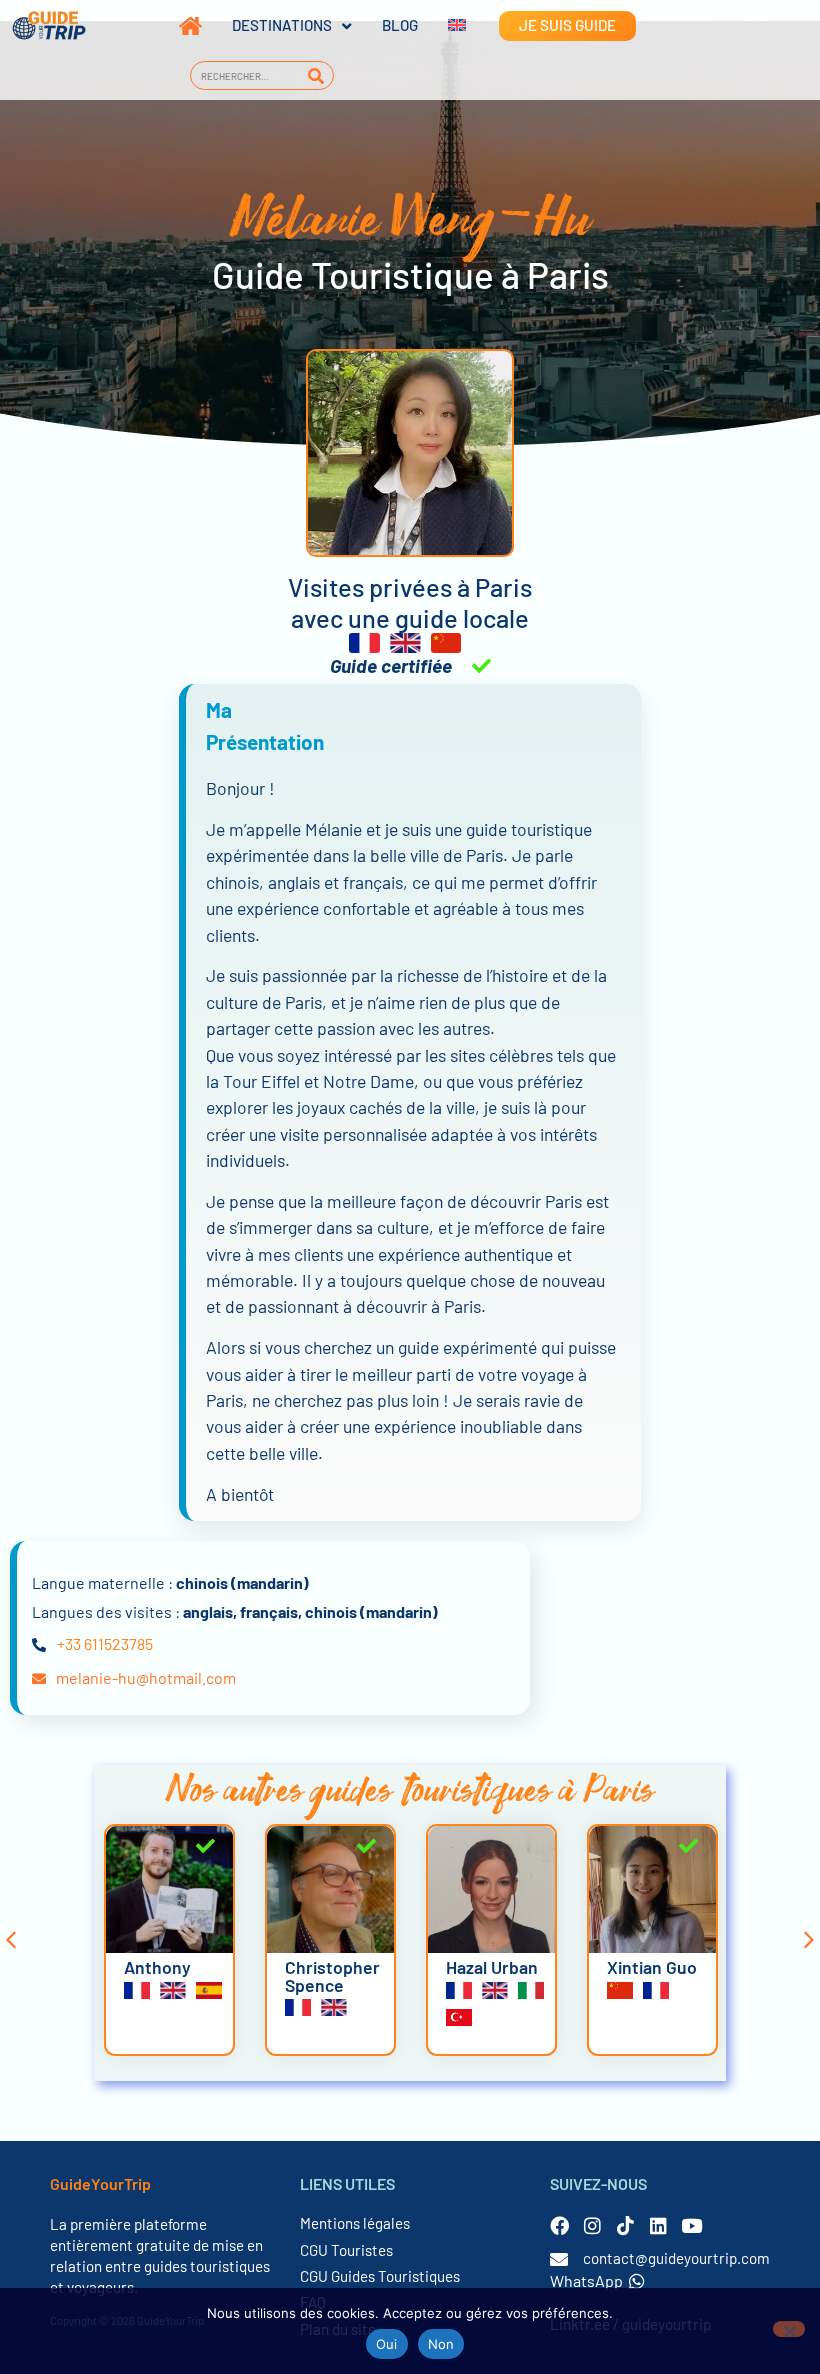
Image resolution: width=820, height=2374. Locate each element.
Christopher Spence (171, 1976)
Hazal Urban (331, 1967)
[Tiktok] (625, 2225)
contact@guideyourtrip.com (676, 2258)
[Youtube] (691, 2225)
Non (441, 2344)
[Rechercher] (316, 75)
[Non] (789, 2329)
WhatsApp (586, 2280)
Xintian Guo (491, 1967)
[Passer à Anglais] (442, 26)
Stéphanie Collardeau (649, 1976)
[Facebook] (559, 2225)
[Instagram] (592, 2225)
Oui (387, 2344)
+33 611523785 (105, 1643)
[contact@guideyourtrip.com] (559, 2259)
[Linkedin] (658, 2225)
